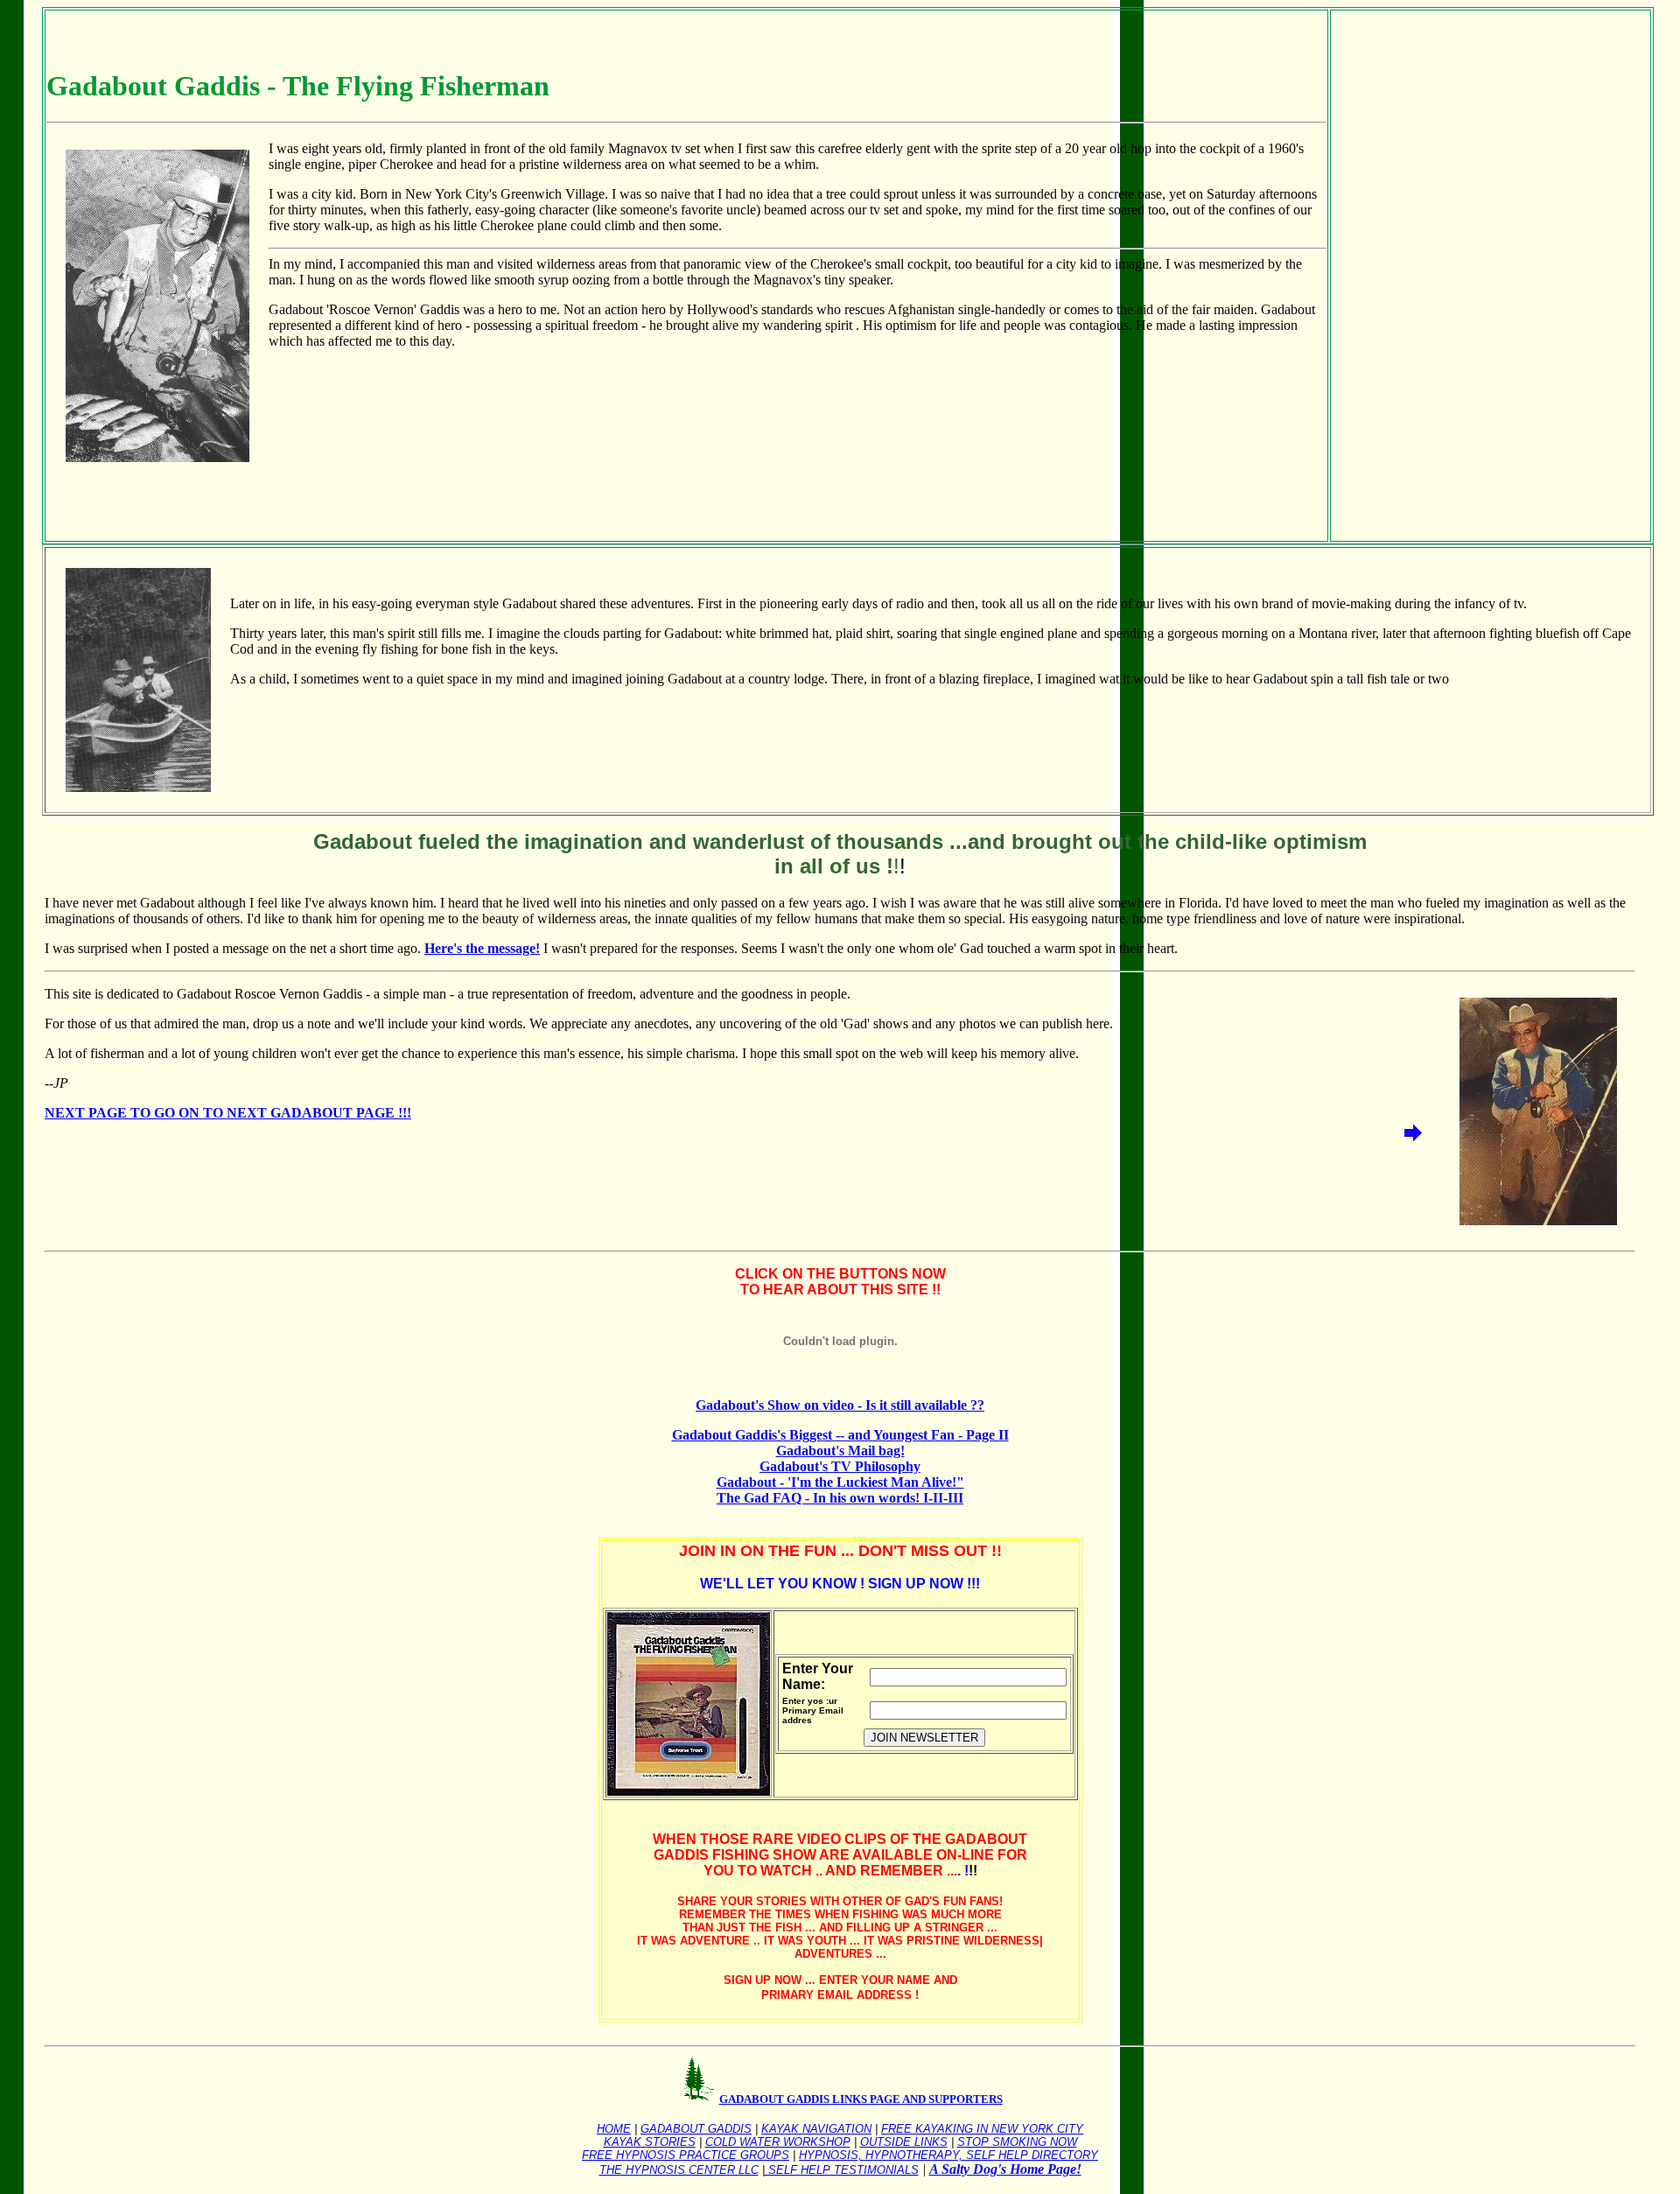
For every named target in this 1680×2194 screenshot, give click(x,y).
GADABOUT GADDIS (696, 2129)
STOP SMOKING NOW (1017, 2142)
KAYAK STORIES (650, 2142)
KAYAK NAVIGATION (816, 2129)
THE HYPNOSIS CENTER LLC (679, 2170)
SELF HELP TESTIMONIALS (842, 2170)
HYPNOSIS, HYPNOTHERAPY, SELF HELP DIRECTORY (948, 2155)
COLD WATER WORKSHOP (778, 2142)
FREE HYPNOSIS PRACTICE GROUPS (686, 2155)
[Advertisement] (1391, 274)
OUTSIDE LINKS (904, 2142)
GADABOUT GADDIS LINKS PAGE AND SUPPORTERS (861, 2099)
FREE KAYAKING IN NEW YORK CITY (982, 2129)
